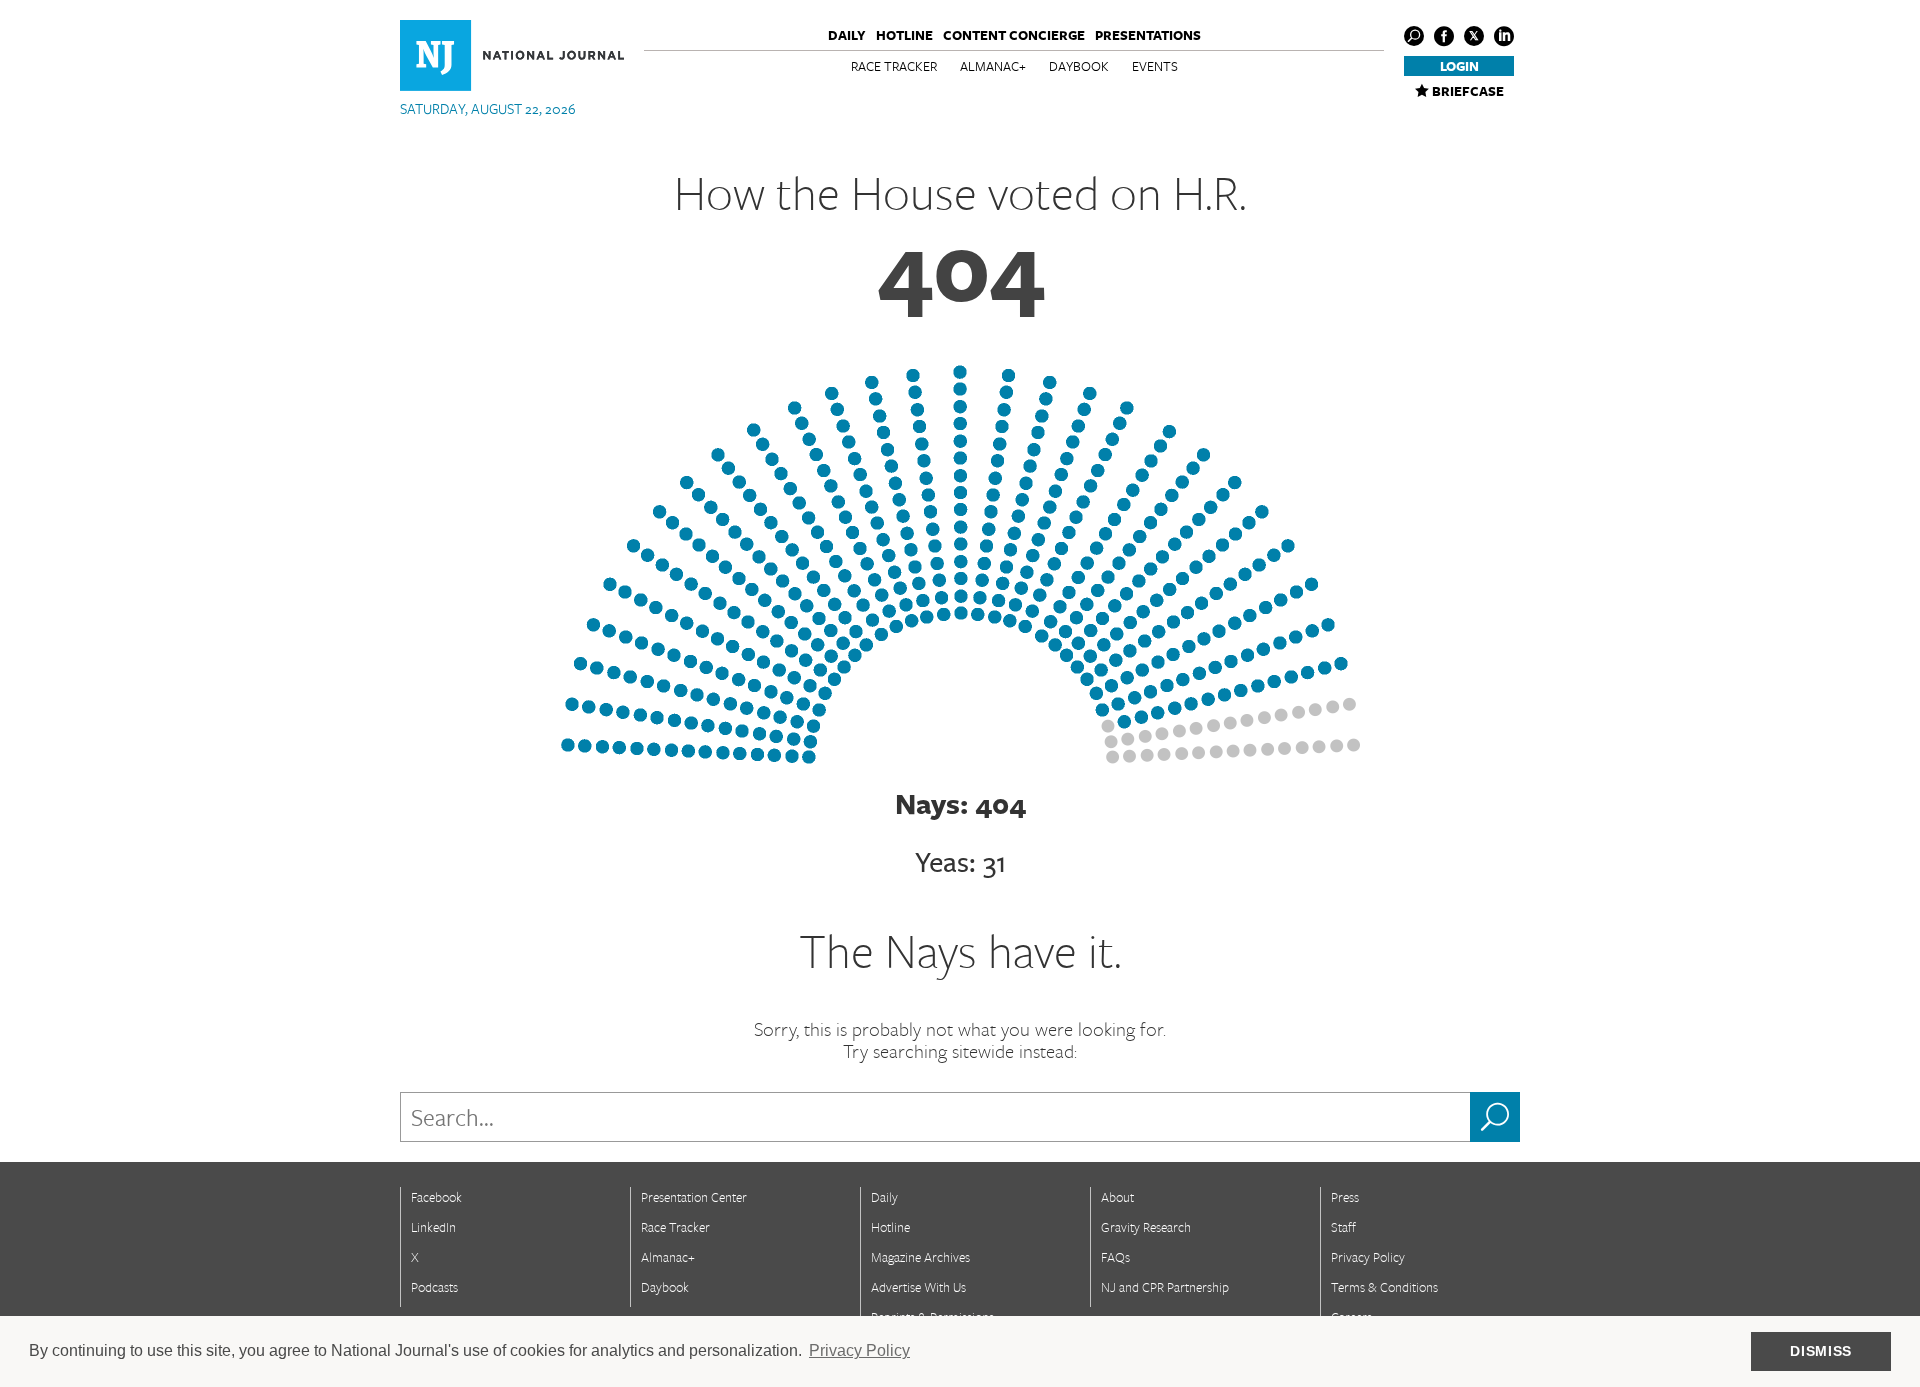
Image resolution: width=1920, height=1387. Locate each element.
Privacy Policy (1368, 1257)
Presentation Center (694, 1197)
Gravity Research (1146, 1227)
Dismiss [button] (1821, 1351)
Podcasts (434, 1287)
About (1117, 1197)
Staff (1343, 1227)
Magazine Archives (920, 1257)
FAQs (1115, 1257)
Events (1155, 66)
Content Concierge (1014, 35)
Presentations (1148, 35)
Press (1345, 1197)
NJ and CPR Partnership (1165, 1287)
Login (1459, 66)
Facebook (436, 1197)
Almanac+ (993, 66)
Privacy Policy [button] (859, 1350)
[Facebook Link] (1444, 36)
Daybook (1079, 66)
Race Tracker (894, 66)
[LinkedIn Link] (1504, 36)
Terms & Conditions (1384, 1287)
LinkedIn (433, 1227)
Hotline (904, 35)
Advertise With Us (918, 1287)
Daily (847, 35)
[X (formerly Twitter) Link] (1474, 36)
